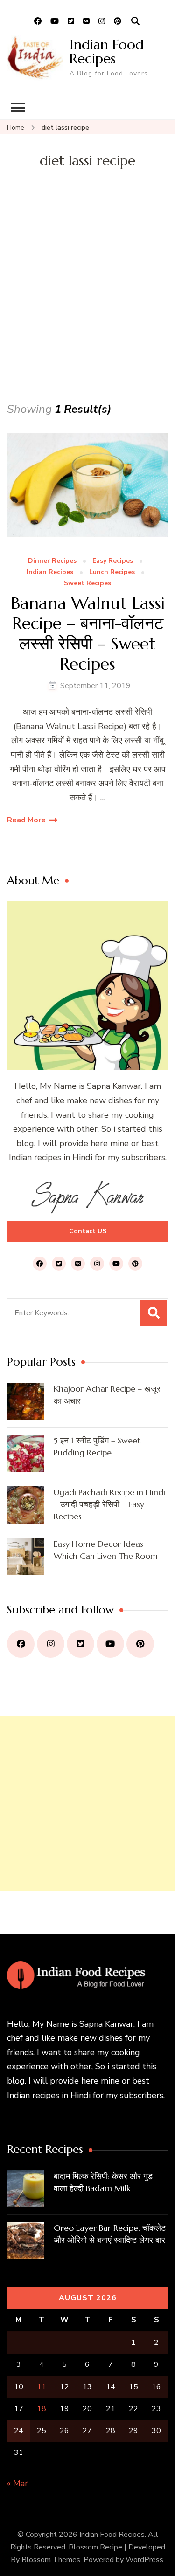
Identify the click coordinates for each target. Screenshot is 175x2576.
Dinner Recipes (52, 561)
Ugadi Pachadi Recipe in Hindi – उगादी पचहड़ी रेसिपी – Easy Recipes (109, 1504)
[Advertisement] (87, 308)
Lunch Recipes (112, 572)
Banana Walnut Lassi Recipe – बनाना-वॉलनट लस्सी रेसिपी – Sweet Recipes (88, 633)
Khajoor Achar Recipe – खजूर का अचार (107, 1395)
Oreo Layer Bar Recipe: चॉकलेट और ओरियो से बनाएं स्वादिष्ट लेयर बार (110, 2234)
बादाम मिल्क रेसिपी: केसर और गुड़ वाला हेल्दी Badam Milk (103, 2182)
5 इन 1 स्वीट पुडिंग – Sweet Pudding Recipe (97, 1446)
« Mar (17, 2483)
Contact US (88, 1231)
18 (42, 2409)
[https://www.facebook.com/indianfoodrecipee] (21, 1644)
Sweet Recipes (87, 584)
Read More (26, 820)
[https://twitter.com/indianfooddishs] (80, 1644)
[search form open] (135, 21)
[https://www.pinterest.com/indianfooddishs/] (140, 1644)
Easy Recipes (113, 561)
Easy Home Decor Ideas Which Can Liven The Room (106, 1550)
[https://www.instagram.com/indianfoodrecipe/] (51, 1644)
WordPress (144, 2560)
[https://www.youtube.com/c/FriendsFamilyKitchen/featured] (110, 1644)
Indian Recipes (50, 572)
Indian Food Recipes (107, 51)
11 (42, 2387)
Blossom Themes (51, 2560)
